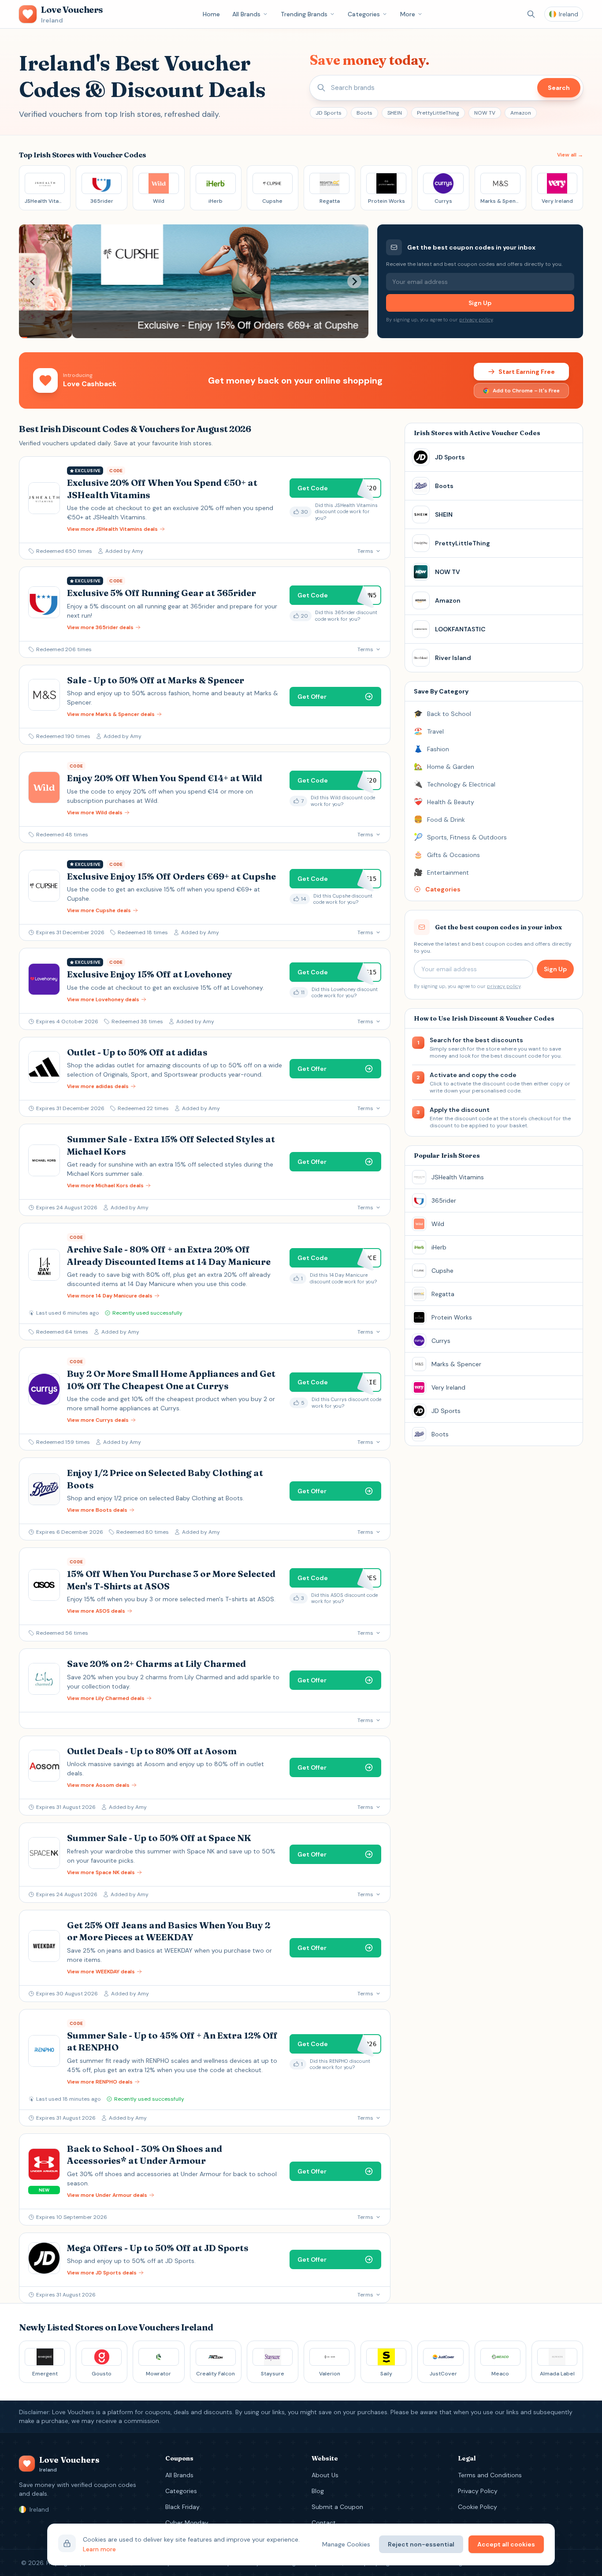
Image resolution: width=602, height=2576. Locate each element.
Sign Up (480, 303)
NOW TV (485, 113)
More (408, 14)
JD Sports (329, 113)
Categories (364, 14)
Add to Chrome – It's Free (526, 391)
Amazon (521, 113)
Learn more (99, 2549)
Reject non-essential (421, 2544)
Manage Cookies (346, 2544)
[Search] (531, 14)
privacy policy (476, 320)
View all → (570, 155)
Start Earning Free (527, 372)
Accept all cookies (506, 2544)
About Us (325, 2475)
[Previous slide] (33, 281)
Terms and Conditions (490, 2475)
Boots (364, 113)
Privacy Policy (478, 2491)
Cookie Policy (478, 2507)
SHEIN (395, 113)
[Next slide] (354, 281)
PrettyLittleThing (438, 113)
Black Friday (182, 2507)
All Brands (246, 14)
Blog (318, 2491)
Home (211, 14)
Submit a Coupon (337, 2507)
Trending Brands (304, 14)
